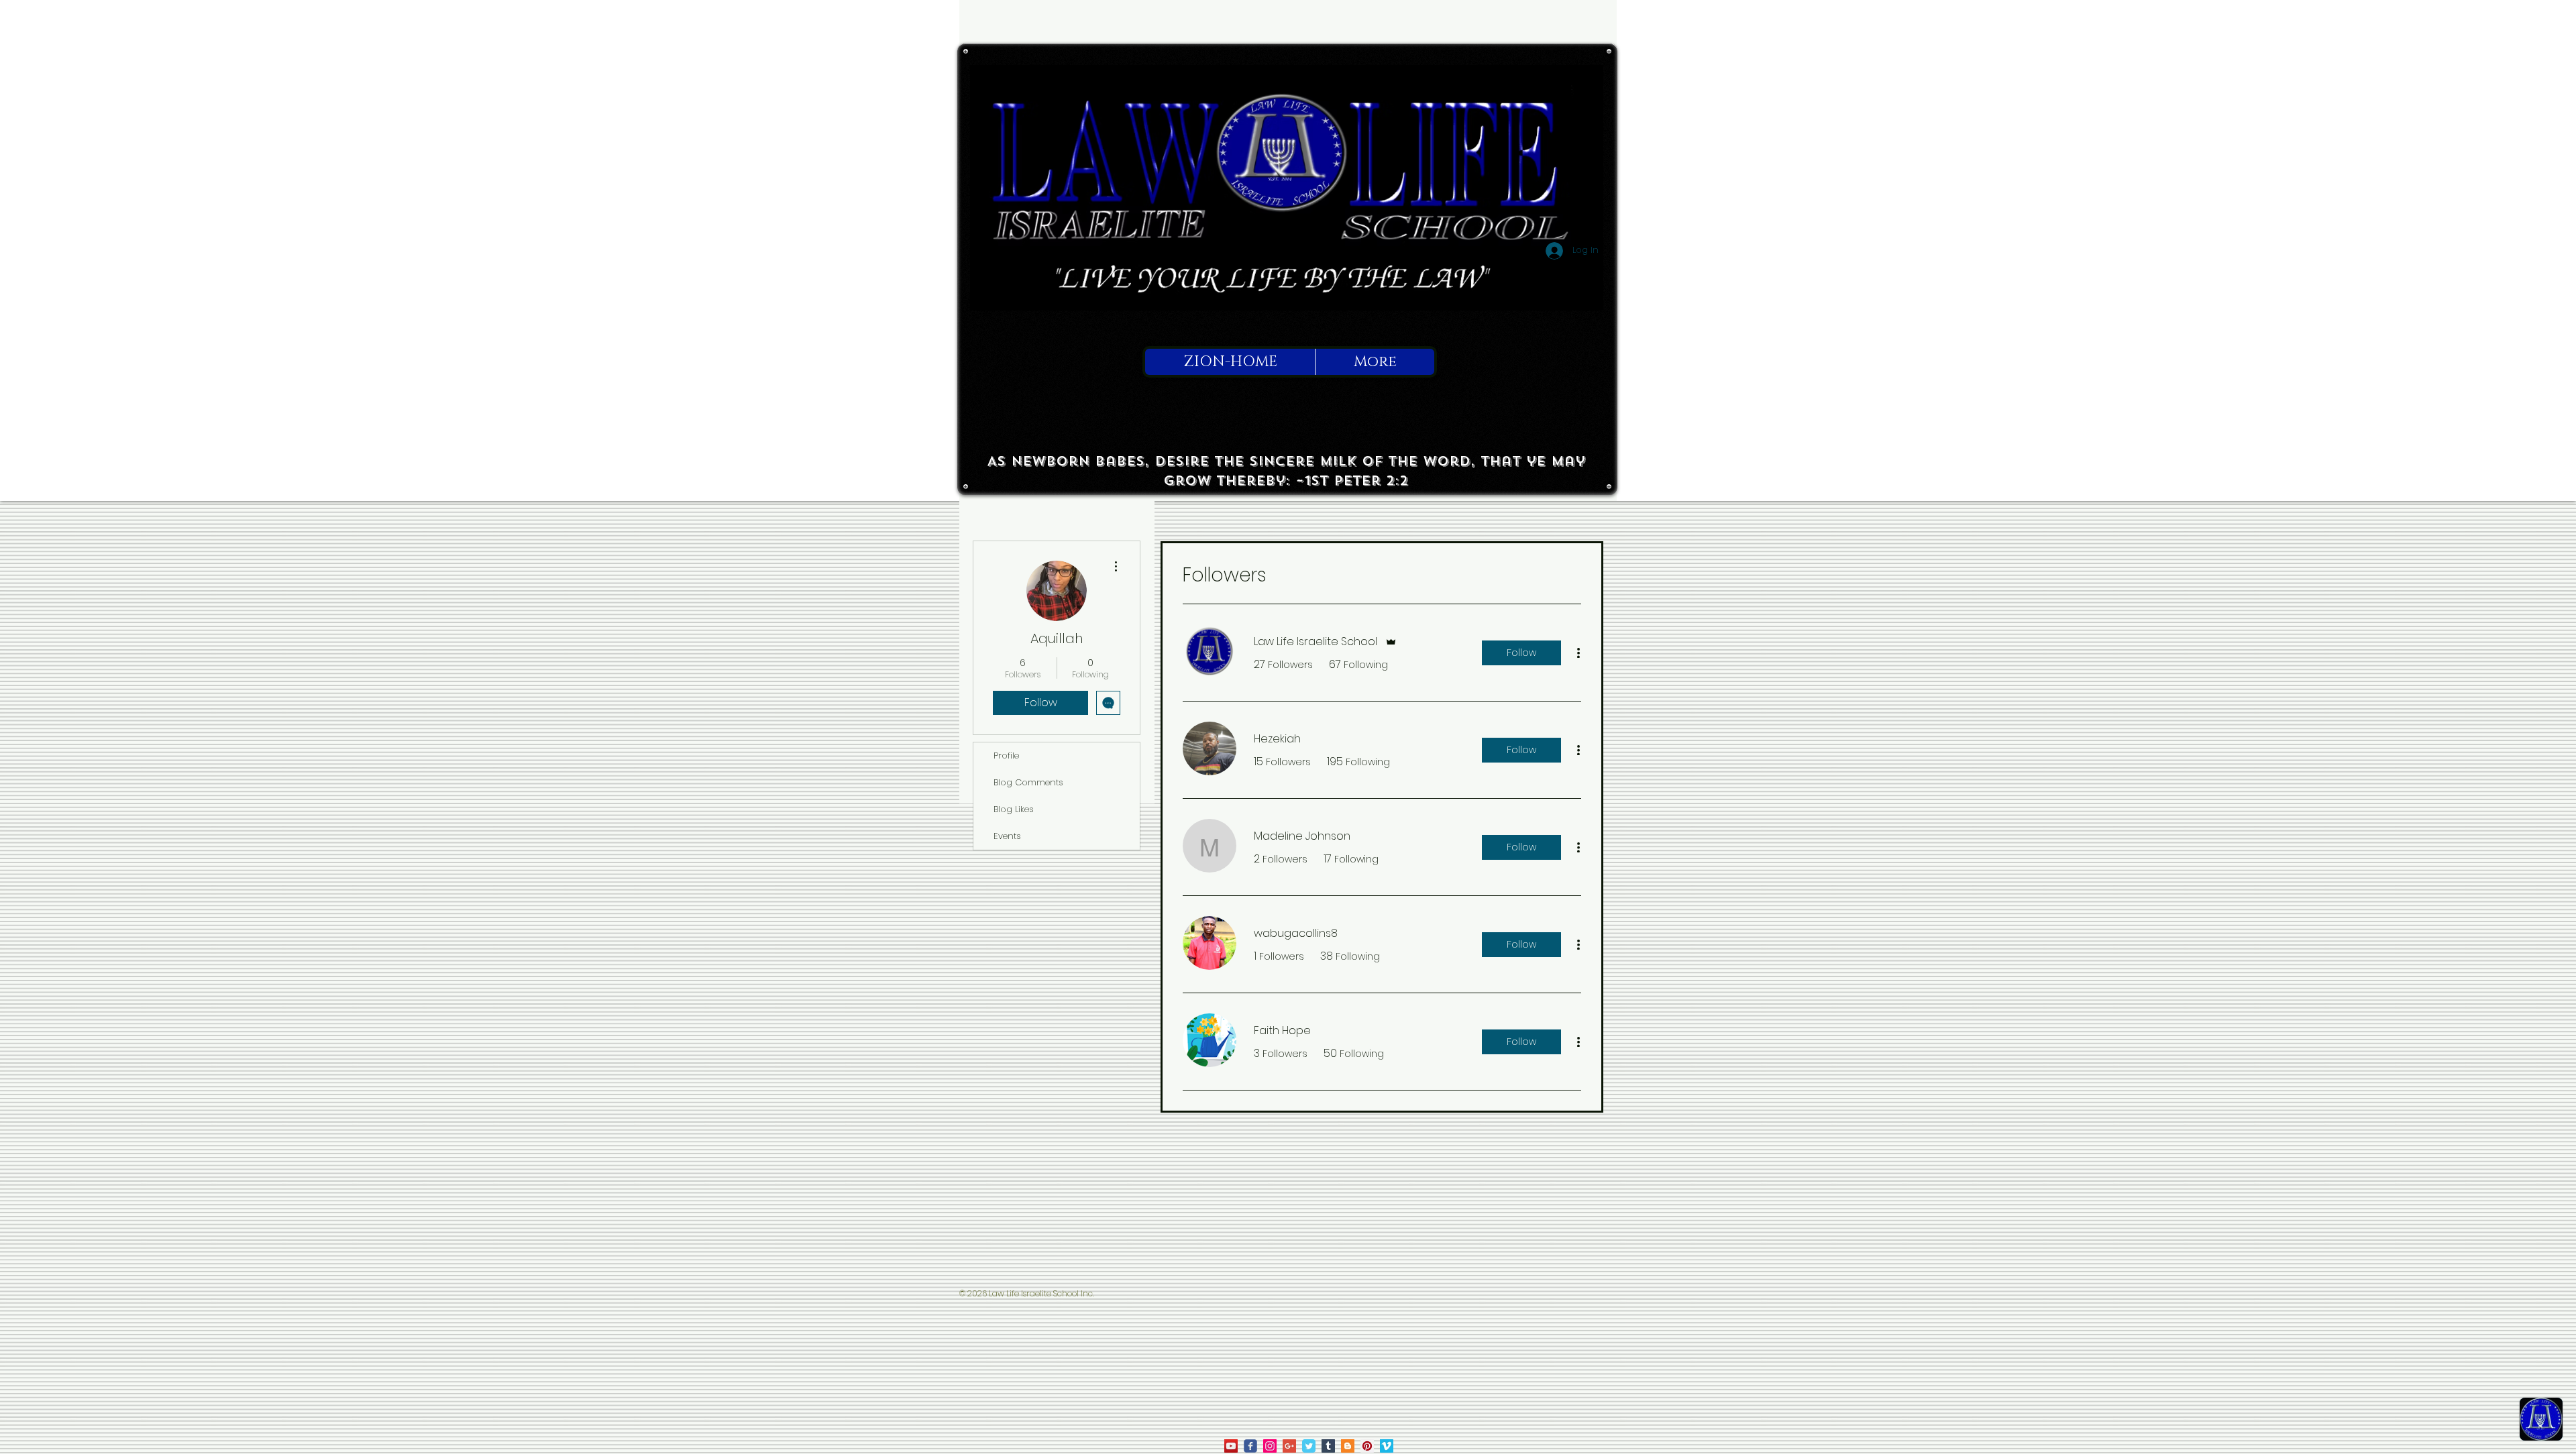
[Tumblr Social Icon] (1328, 1446)
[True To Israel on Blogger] (1348, 1446)
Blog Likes (1014, 809)
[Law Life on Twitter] (1309, 1446)
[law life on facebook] (1250, 1446)
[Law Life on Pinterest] (1367, 1446)
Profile (1006, 756)
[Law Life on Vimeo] (1387, 1446)
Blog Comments (1028, 782)
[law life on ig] (1270, 1446)
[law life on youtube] (1231, 1446)
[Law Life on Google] (1289, 1446)
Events (1007, 836)
